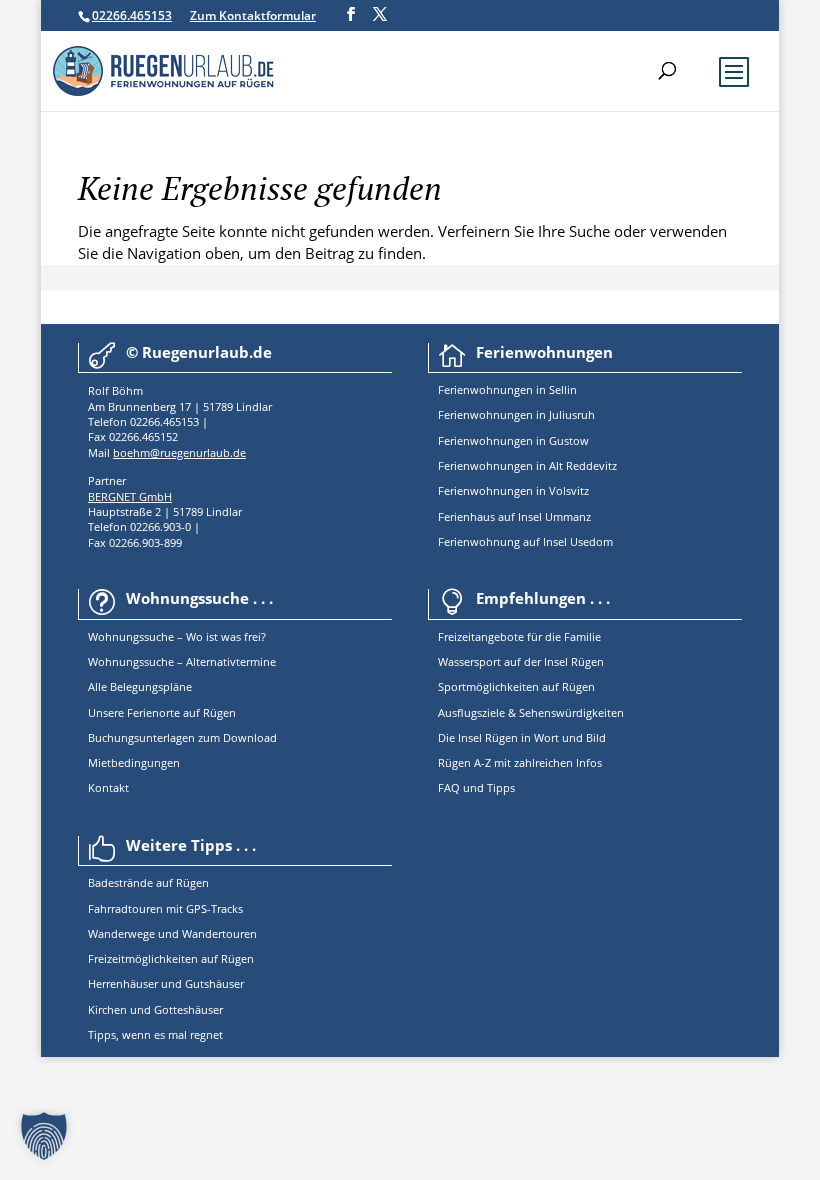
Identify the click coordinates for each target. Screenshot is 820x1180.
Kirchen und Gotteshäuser (155, 1009)
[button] (44, 1136)
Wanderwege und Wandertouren (172, 933)
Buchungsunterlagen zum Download (182, 737)
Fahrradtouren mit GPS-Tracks (165, 908)
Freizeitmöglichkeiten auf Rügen (171, 958)
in (539, 389)
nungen (513, 389)
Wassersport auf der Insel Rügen (521, 661)
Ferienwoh (465, 389)
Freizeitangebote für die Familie (519, 636)
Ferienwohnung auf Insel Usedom (525, 541)
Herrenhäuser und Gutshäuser (166, 983)
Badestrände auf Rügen (148, 882)
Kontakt (108, 787)
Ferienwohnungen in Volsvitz (513, 490)
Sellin (561, 389)
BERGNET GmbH (130, 496)
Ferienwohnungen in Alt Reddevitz (527, 465)
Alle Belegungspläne (140, 686)
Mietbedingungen (134, 762)
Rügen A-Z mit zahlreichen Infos (520, 762)
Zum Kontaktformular (253, 15)
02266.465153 (132, 15)
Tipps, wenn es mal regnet (155, 1034)
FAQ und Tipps (476, 787)
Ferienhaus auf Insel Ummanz (514, 516)
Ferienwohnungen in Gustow (513, 440)
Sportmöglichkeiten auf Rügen (516, 686)
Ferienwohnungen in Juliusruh (516, 414)
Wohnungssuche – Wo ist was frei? (177, 636)
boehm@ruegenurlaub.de (179, 452)
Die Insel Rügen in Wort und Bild (522, 737)
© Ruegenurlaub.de (199, 352)
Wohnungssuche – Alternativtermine (182, 661)
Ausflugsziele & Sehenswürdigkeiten (531, 712)
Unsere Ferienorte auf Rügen (162, 712)
